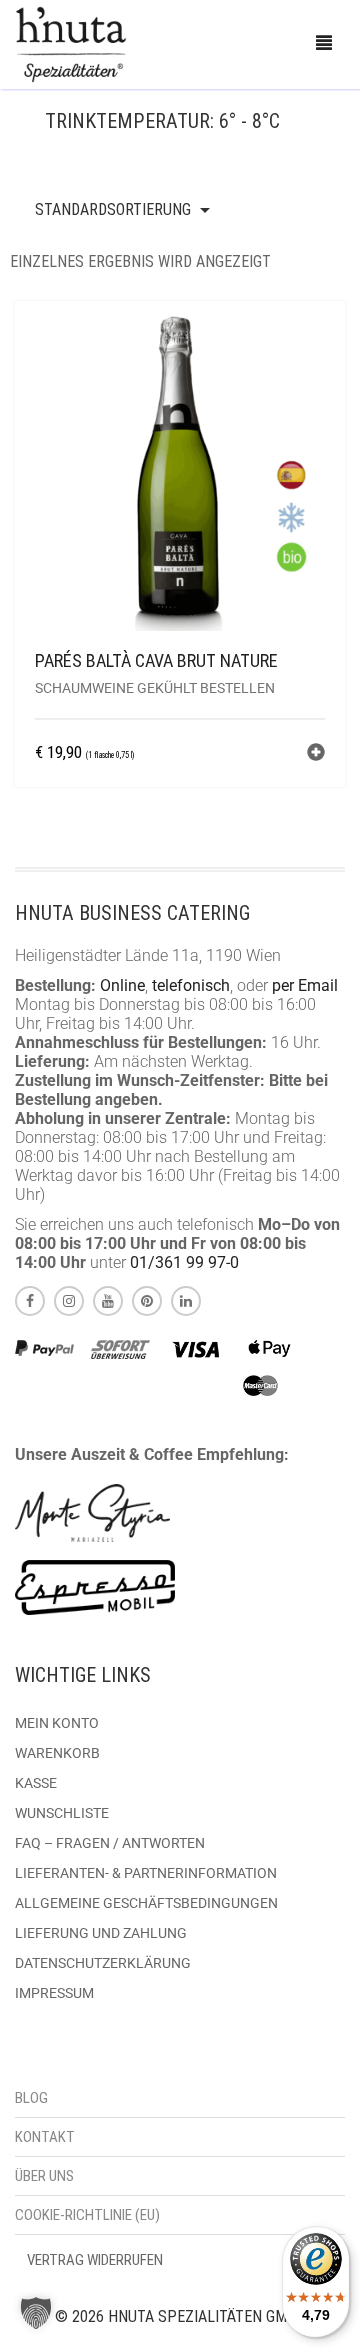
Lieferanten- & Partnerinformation (146, 1873)
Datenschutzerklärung (103, 1963)
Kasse (36, 1783)
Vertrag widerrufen (95, 2260)
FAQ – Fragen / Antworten (110, 1843)
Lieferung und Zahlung (101, 1933)
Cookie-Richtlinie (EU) (87, 2215)
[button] (316, 754)
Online (122, 985)
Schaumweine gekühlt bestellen (155, 688)
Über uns (44, 2176)
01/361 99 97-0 (184, 1262)
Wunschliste (62, 1813)
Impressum (54, 1993)
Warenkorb (57, 1753)
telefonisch (191, 985)
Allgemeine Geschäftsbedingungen (146, 1903)
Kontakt (45, 2137)
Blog (31, 2098)
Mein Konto (57, 1723)
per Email (305, 985)
